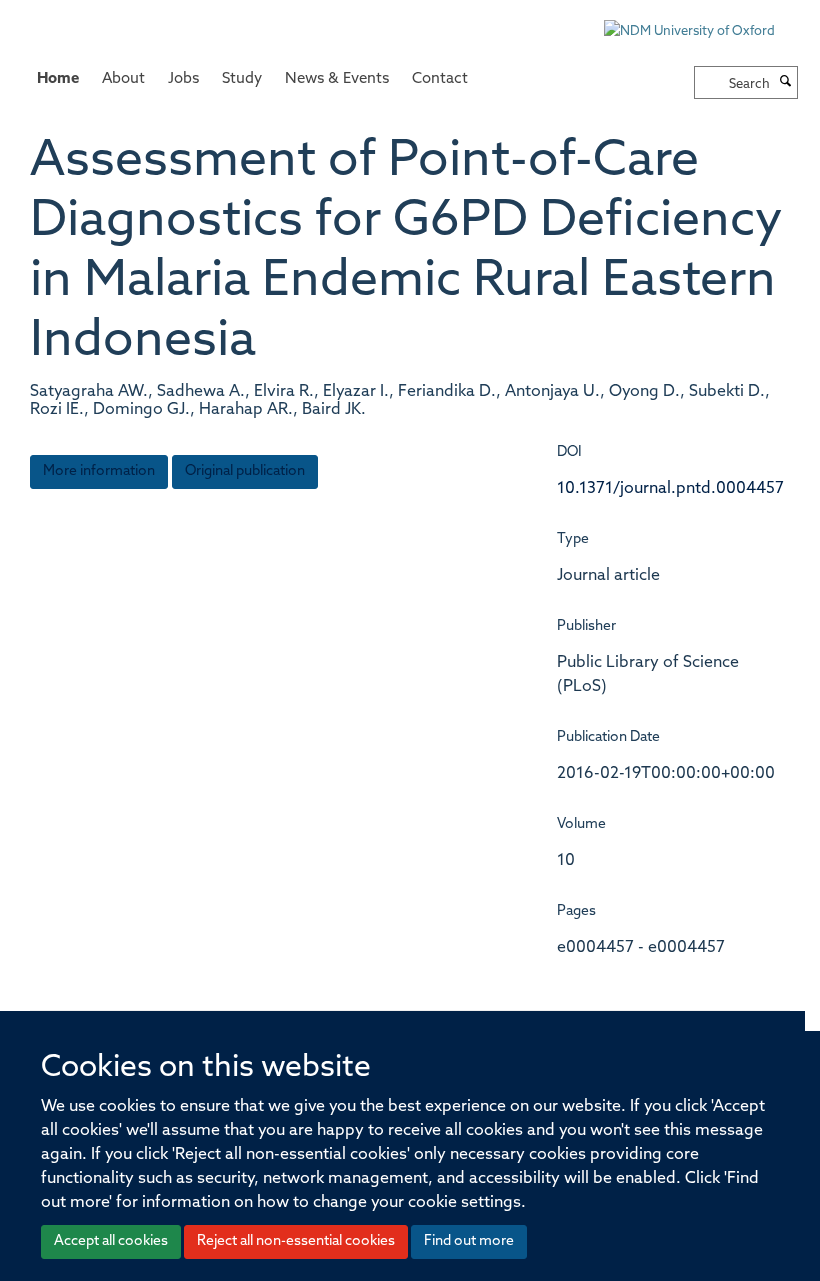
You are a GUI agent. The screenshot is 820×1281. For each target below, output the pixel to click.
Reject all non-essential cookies (296, 1241)
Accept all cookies (111, 1241)
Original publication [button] (245, 471)
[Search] (786, 83)
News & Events (337, 79)
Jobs (183, 79)
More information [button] (99, 471)
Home (58, 79)
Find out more (469, 1241)
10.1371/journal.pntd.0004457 (670, 489)
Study (242, 79)
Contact (440, 79)
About (123, 79)
